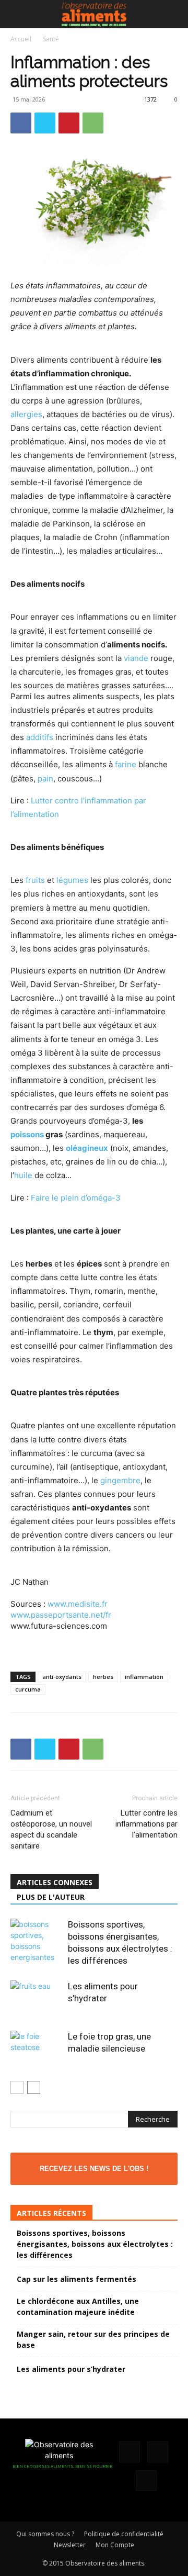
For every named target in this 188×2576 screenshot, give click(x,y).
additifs (40, 737)
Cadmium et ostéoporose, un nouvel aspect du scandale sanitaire (51, 1829)
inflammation (144, 1677)
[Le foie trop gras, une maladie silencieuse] (37, 2049)
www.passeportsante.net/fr (61, 1615)
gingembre (120, 1480)
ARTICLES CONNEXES (55, 1882)
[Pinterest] (69, 123)
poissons (27, 1134)
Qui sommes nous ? (45, 2534)
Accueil (21, 39)
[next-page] (34, 2087)
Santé (51, 39)
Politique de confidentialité (124, 2534)
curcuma (28, 1689)
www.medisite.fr (78, 1604)
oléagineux (87, 1148)
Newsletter (70, 2545)
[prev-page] (17, 2087)
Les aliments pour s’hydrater (71, 2369)
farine (126, 764)
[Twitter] (45, 123)
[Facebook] (21, 123)
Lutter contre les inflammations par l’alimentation (146, 1824)
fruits (35, 880)
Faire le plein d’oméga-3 (76, 1198)
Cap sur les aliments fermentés (77, 2279)
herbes (103, 1677)
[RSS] (158, 2452)
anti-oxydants (62, 1677)
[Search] (173, 14)
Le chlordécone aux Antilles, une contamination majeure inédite (78, 2306)
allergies (26, 414)
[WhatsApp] (93, 123)
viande (136, 658)
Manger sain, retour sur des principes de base (93, 2339)
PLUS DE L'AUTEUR (51, 1897)
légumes (72, 880)
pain (45, 779)
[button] (18, 14)
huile (23, 1175)
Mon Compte (115, 2545)
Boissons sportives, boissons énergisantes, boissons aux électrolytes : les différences (95, 2244)
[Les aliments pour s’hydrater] (37, 1998)
